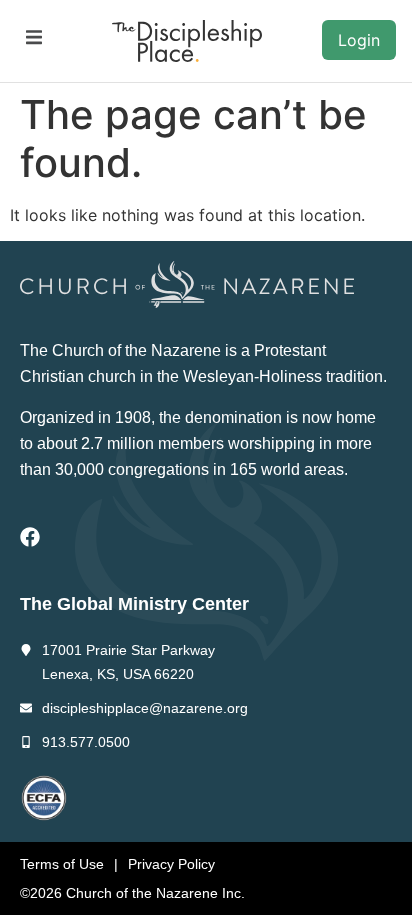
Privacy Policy (171, 864)
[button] (33, 37)
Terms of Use (62, 864)
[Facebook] (30, 537)
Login (359, 40)
